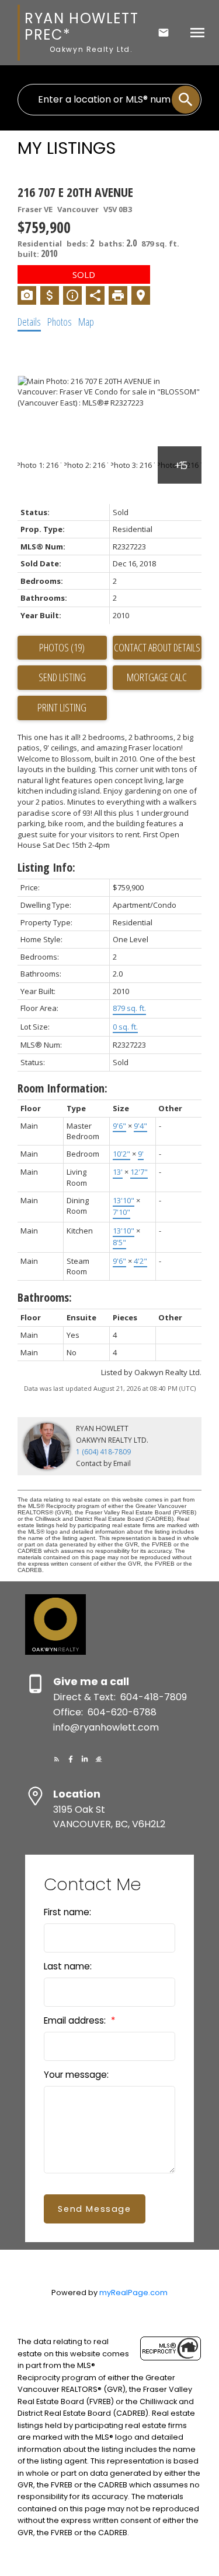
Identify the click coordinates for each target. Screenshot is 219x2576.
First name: (67, 1912)
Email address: (76, 2020)
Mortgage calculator (157, 678)
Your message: (76, 2075)
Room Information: (62, 1088)
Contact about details (157, 647)
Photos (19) (62, 647)
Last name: (68, 1966)
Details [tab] (29, 322)
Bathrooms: (45, 1297)
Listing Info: (46, 867)
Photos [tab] (60, 322)
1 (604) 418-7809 (103, 1452)
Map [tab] (86, 322)
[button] (57, 1759)
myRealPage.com (133, 2293)
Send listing (62, 677)
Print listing (62, 707)
